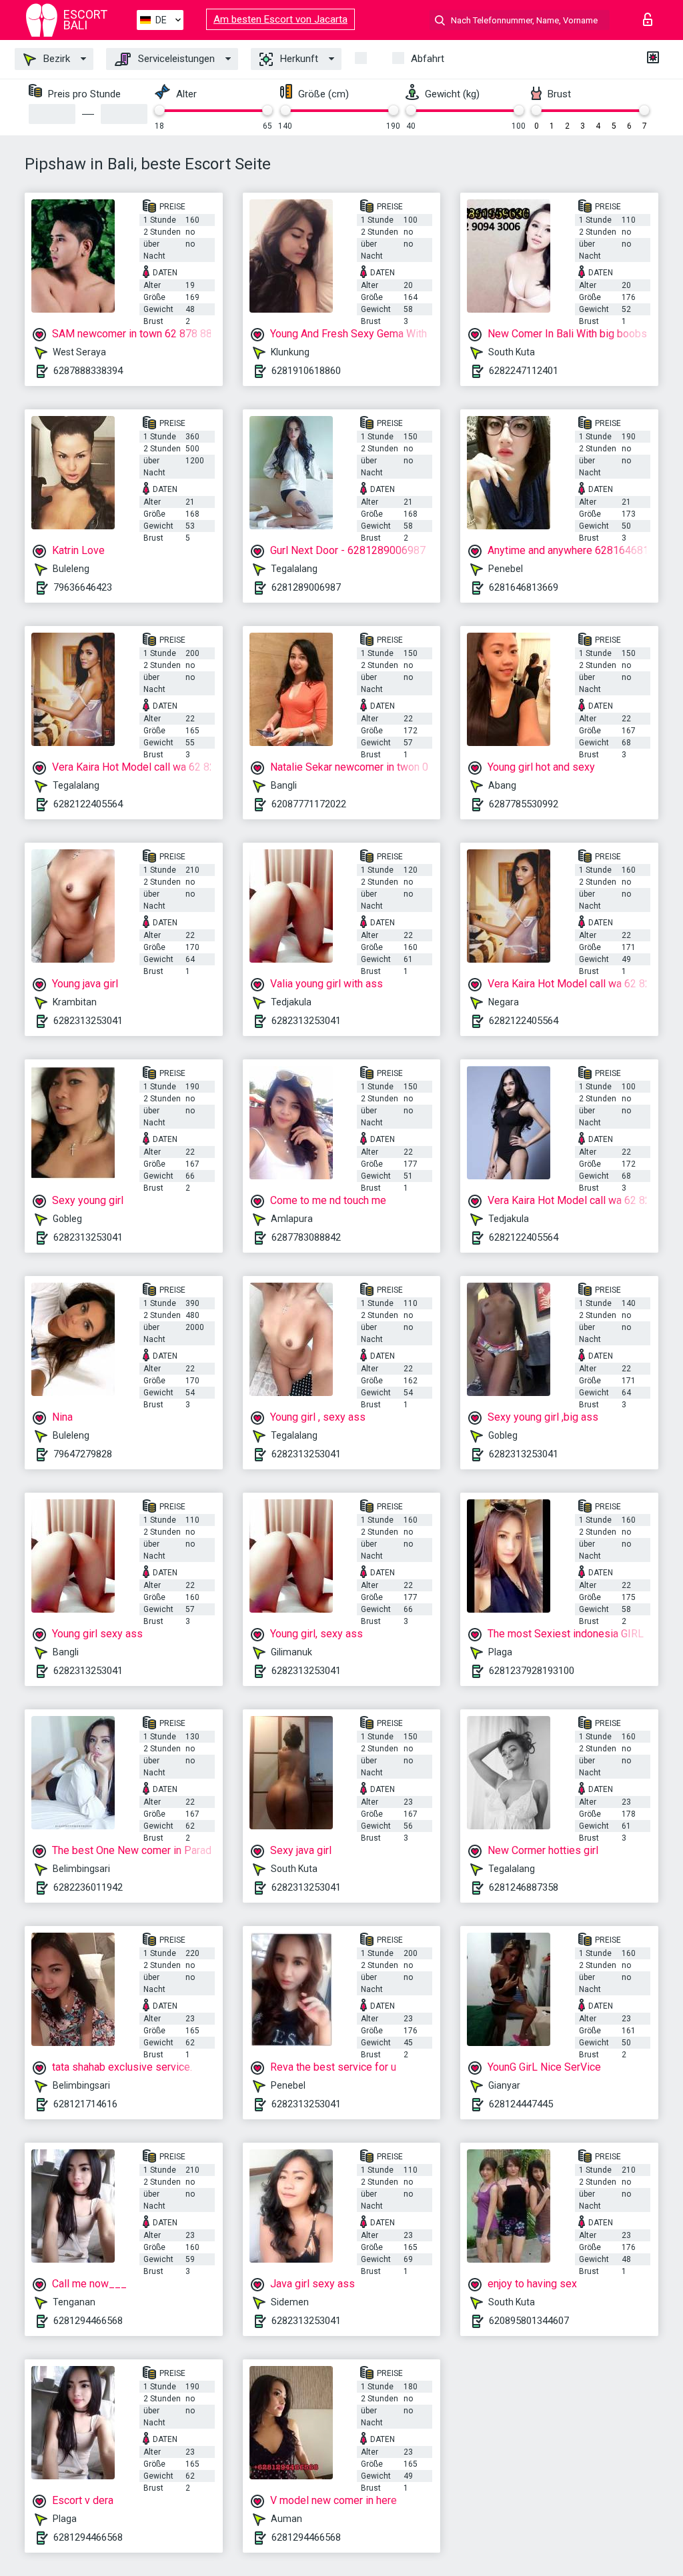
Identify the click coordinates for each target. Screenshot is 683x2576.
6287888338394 (88, 371)
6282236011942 (88, 1887)
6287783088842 (306, 1237)
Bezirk (55, 59)
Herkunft (298, 59)
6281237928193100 (532, 1671)
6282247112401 (524, 371)
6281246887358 (524, 1887)
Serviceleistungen (175, 59)
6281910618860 (306, 371)
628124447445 (521, 2104)
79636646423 (83, 587)
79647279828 (83, 1454)
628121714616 (85, 2104)
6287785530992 (524, 804)
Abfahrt (428, 59)
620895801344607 (529, 2321)
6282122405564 (88, 804)
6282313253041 (88, 1021)
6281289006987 (306, 587)
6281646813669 (524, 587)
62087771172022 (309, 804)
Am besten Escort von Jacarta (280, 19)
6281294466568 (88, 2321)
